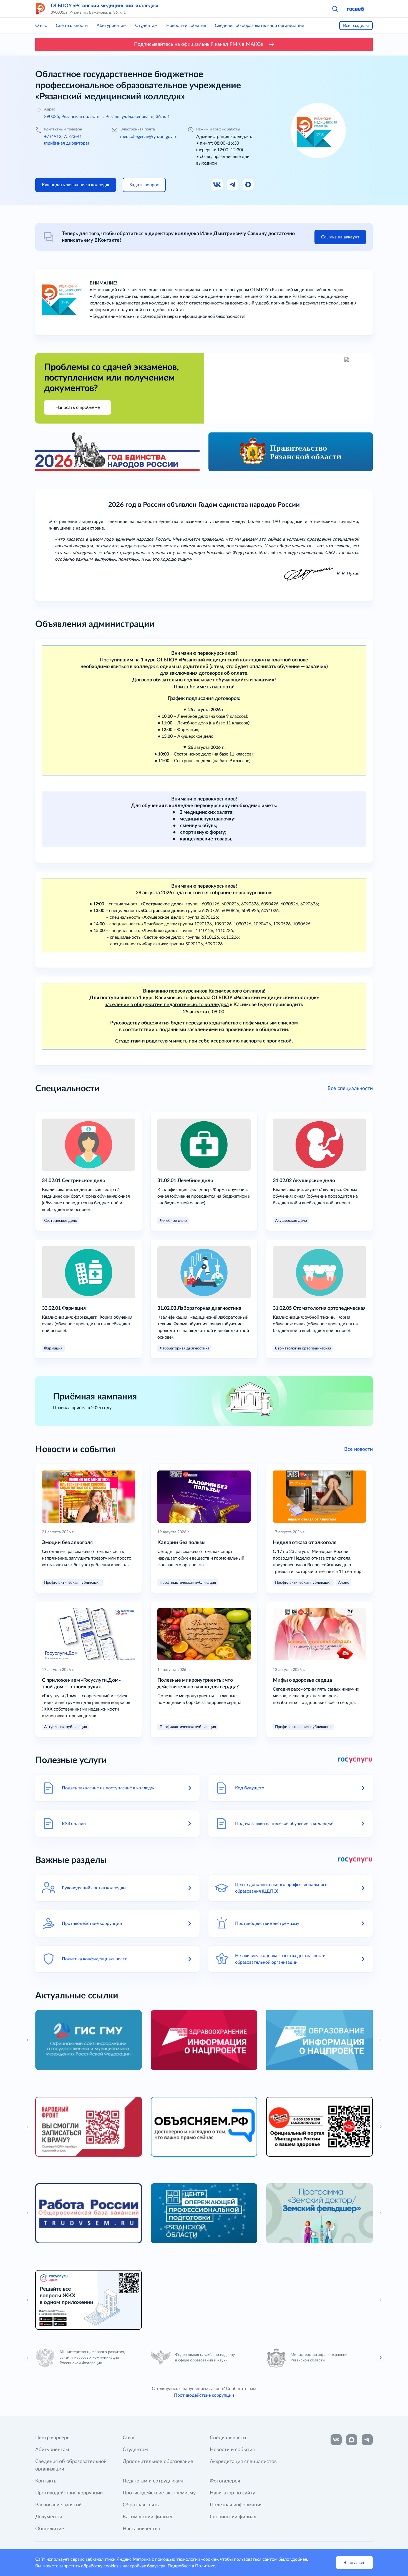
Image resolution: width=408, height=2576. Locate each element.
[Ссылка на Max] (248, 185)
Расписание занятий (58, 2505)
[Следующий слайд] (381, 2358)
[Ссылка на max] (352, 2440)
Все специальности (350, 1089)
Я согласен (354, 2563)
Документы (49, 2517)
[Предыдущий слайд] (28, 2358)
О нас (41, 26)
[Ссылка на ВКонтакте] (336, 2440)
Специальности (72, 26)
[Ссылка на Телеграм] (233, 185)
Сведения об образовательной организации (260, 26)
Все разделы (356, 26)
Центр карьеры (53, 2438)
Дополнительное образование (158, 2462)
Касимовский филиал (148, 2517)
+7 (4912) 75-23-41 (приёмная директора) (66, 140)
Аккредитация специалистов (243, 2462)
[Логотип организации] (41, 9)
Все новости (358, 1449)
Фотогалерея (225, 2481)
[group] (89, 2040)
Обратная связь (141, 2505)
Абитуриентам (111, 26)
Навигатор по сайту (232, 2493)
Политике (205, 2566)
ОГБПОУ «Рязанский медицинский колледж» (104, 6)
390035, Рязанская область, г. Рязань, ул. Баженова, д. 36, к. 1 (107, 117)
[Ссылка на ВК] (217, 185)
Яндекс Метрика (134, 2559)
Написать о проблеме (78, 407)
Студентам (146, 26)
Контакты (46, 2481)
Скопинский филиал (233, 2517)
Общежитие (50, 2529)
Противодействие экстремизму (159, 2493)
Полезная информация (236, 2505)
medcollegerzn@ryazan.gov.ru (149, 137)
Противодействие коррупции (204, 2395)
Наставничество (141, 2529)
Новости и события (186, 26)
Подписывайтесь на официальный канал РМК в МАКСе (199, 44)
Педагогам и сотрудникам (153, 2481)
